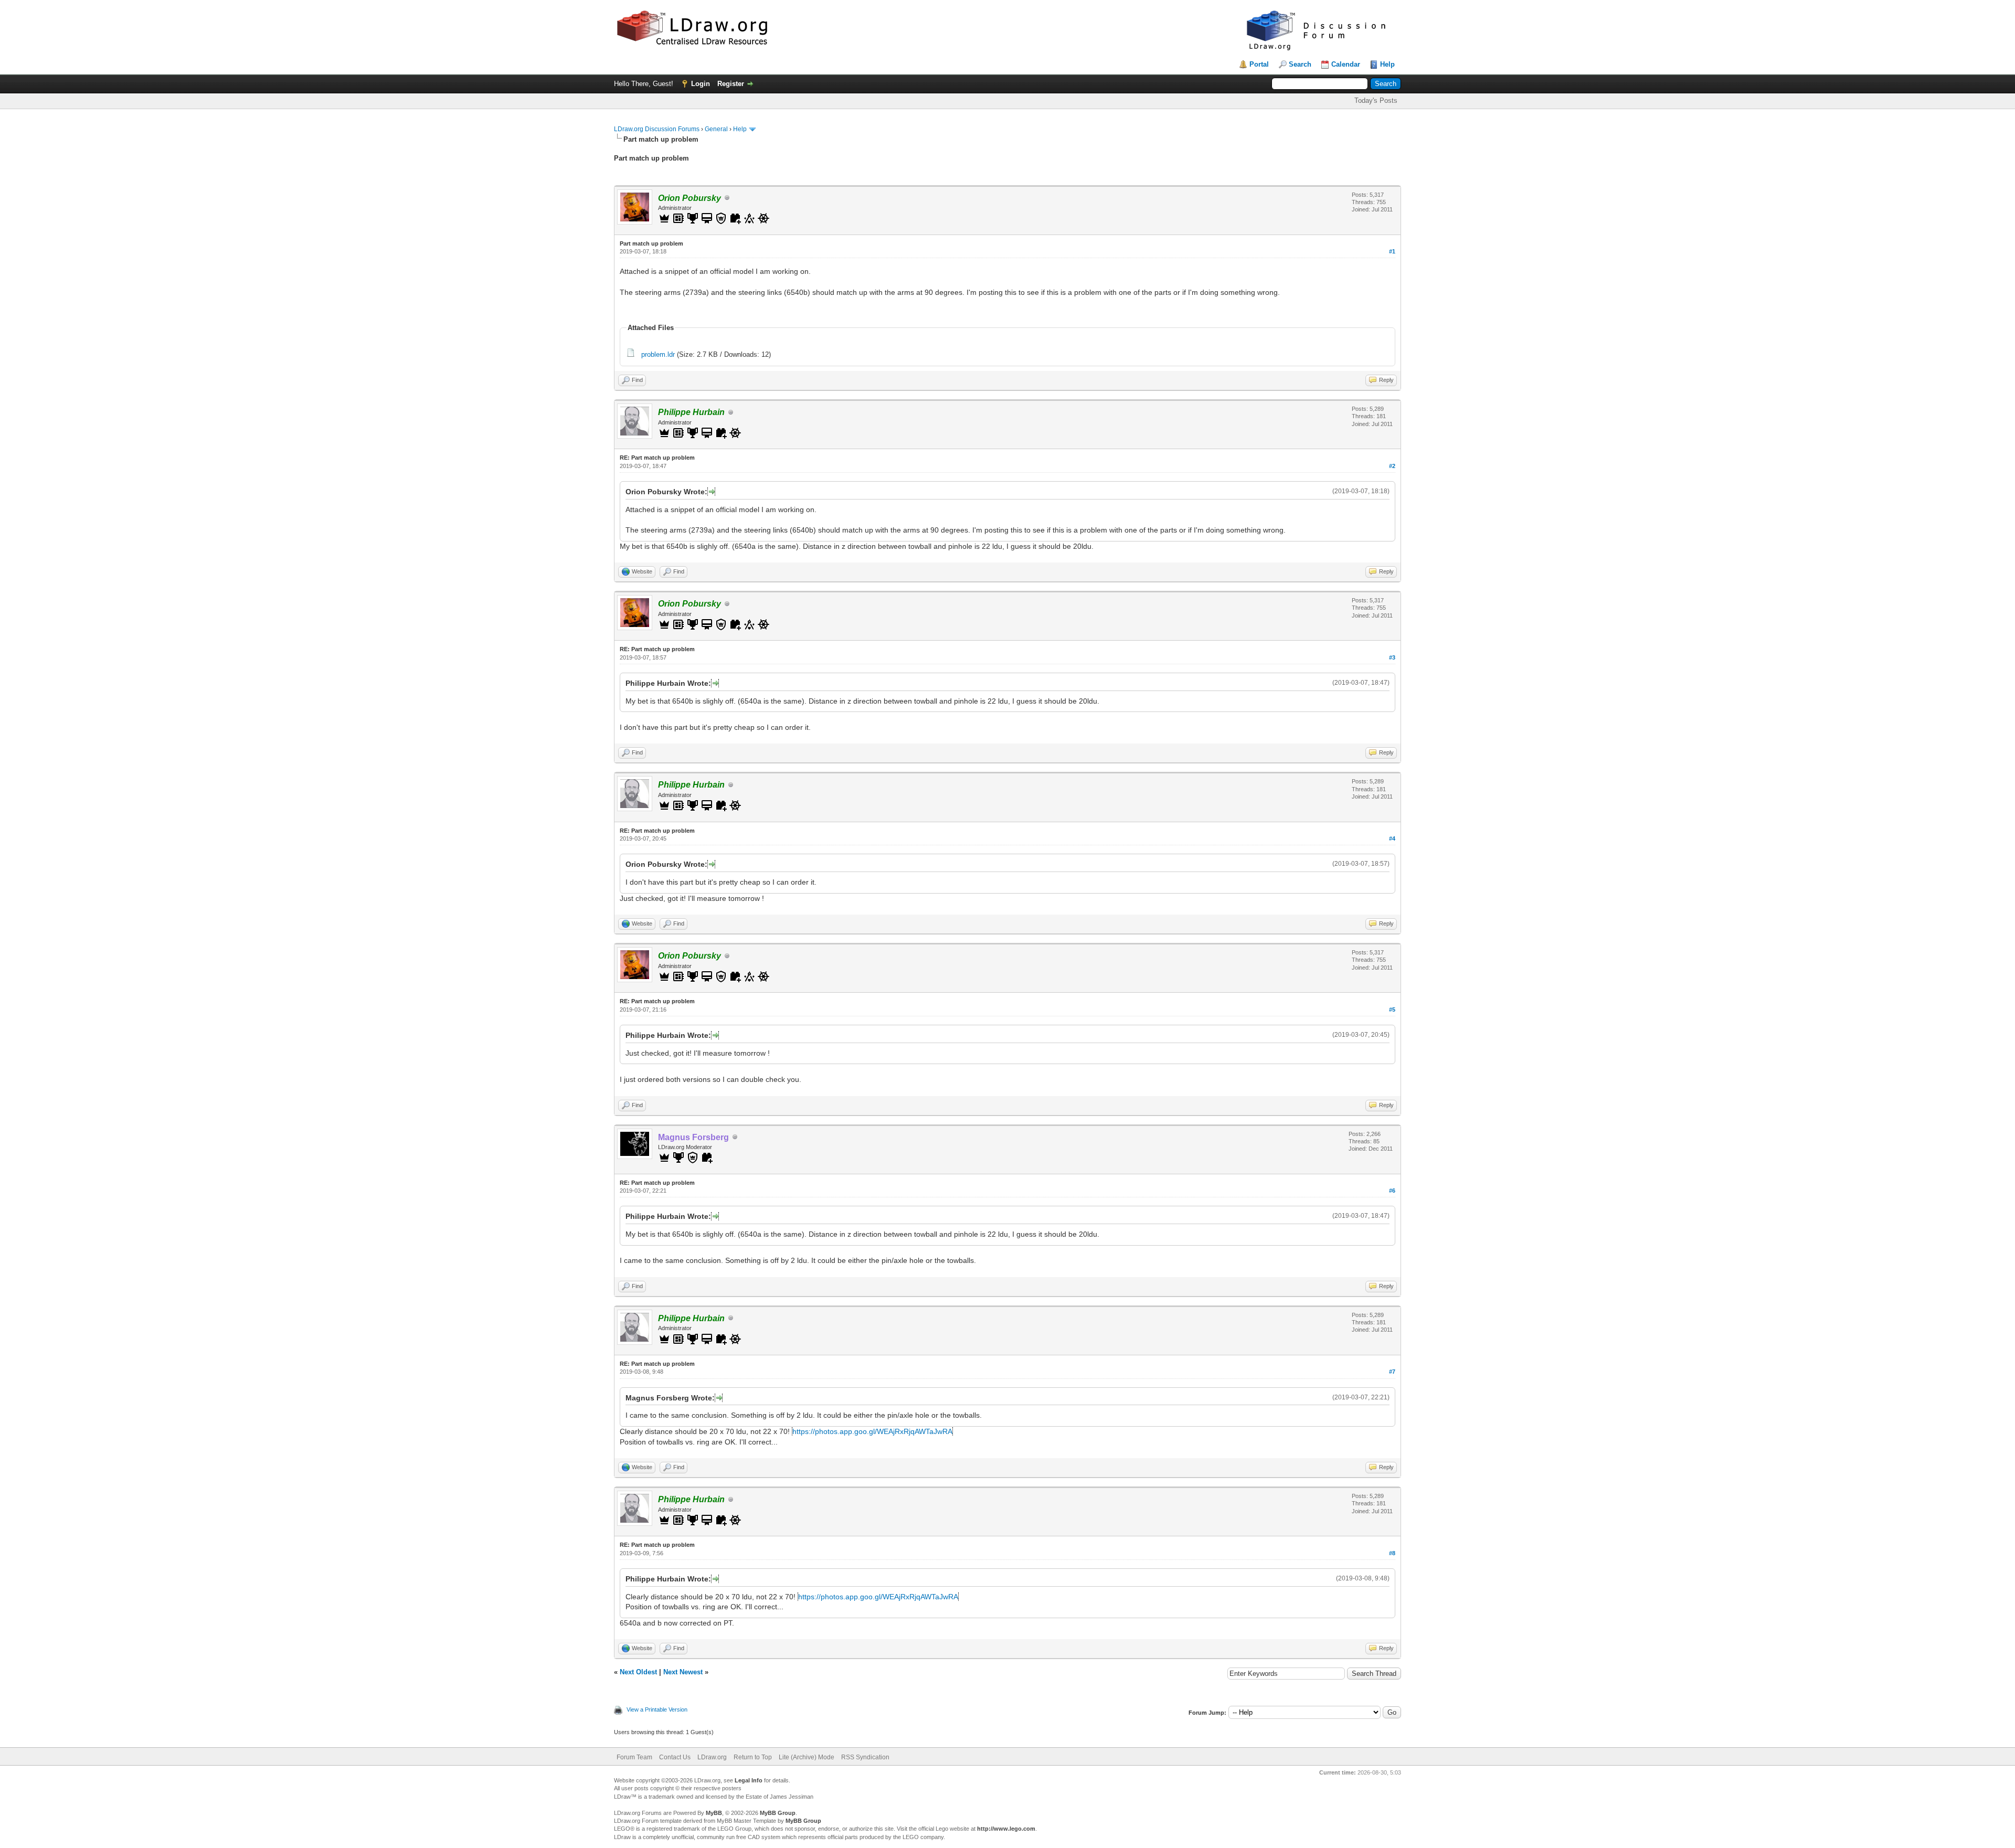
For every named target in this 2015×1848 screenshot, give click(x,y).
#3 (1392, 657)
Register (731, 84)
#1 (1392, 251)
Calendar (1346, 64)
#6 (1392, 1191)
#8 (1392, 1553)
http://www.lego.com (1006, 1829)
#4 (1392, 838)
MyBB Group (778, 1813)
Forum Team (634, 1757)
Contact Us (675, 1757)
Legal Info (749, 1780)
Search (1300, 64)
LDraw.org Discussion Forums (657, 129)
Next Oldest (638, 1672)
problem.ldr (658, 354)
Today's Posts (1376, 100)
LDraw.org (712, 1757)
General (716, 129)
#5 (1392, 1010)
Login (701, 84)
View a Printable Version (657, 1709)
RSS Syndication (865, 1757)
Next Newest (683, 1672)
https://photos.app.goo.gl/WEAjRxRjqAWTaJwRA (872, 1431)
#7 (1392, 1372)
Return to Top (753, 1757)
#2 (1392, 466)
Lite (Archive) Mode (807, 1757)
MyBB (714, 1813)
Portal (1259, 64)
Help (1387, 64)
